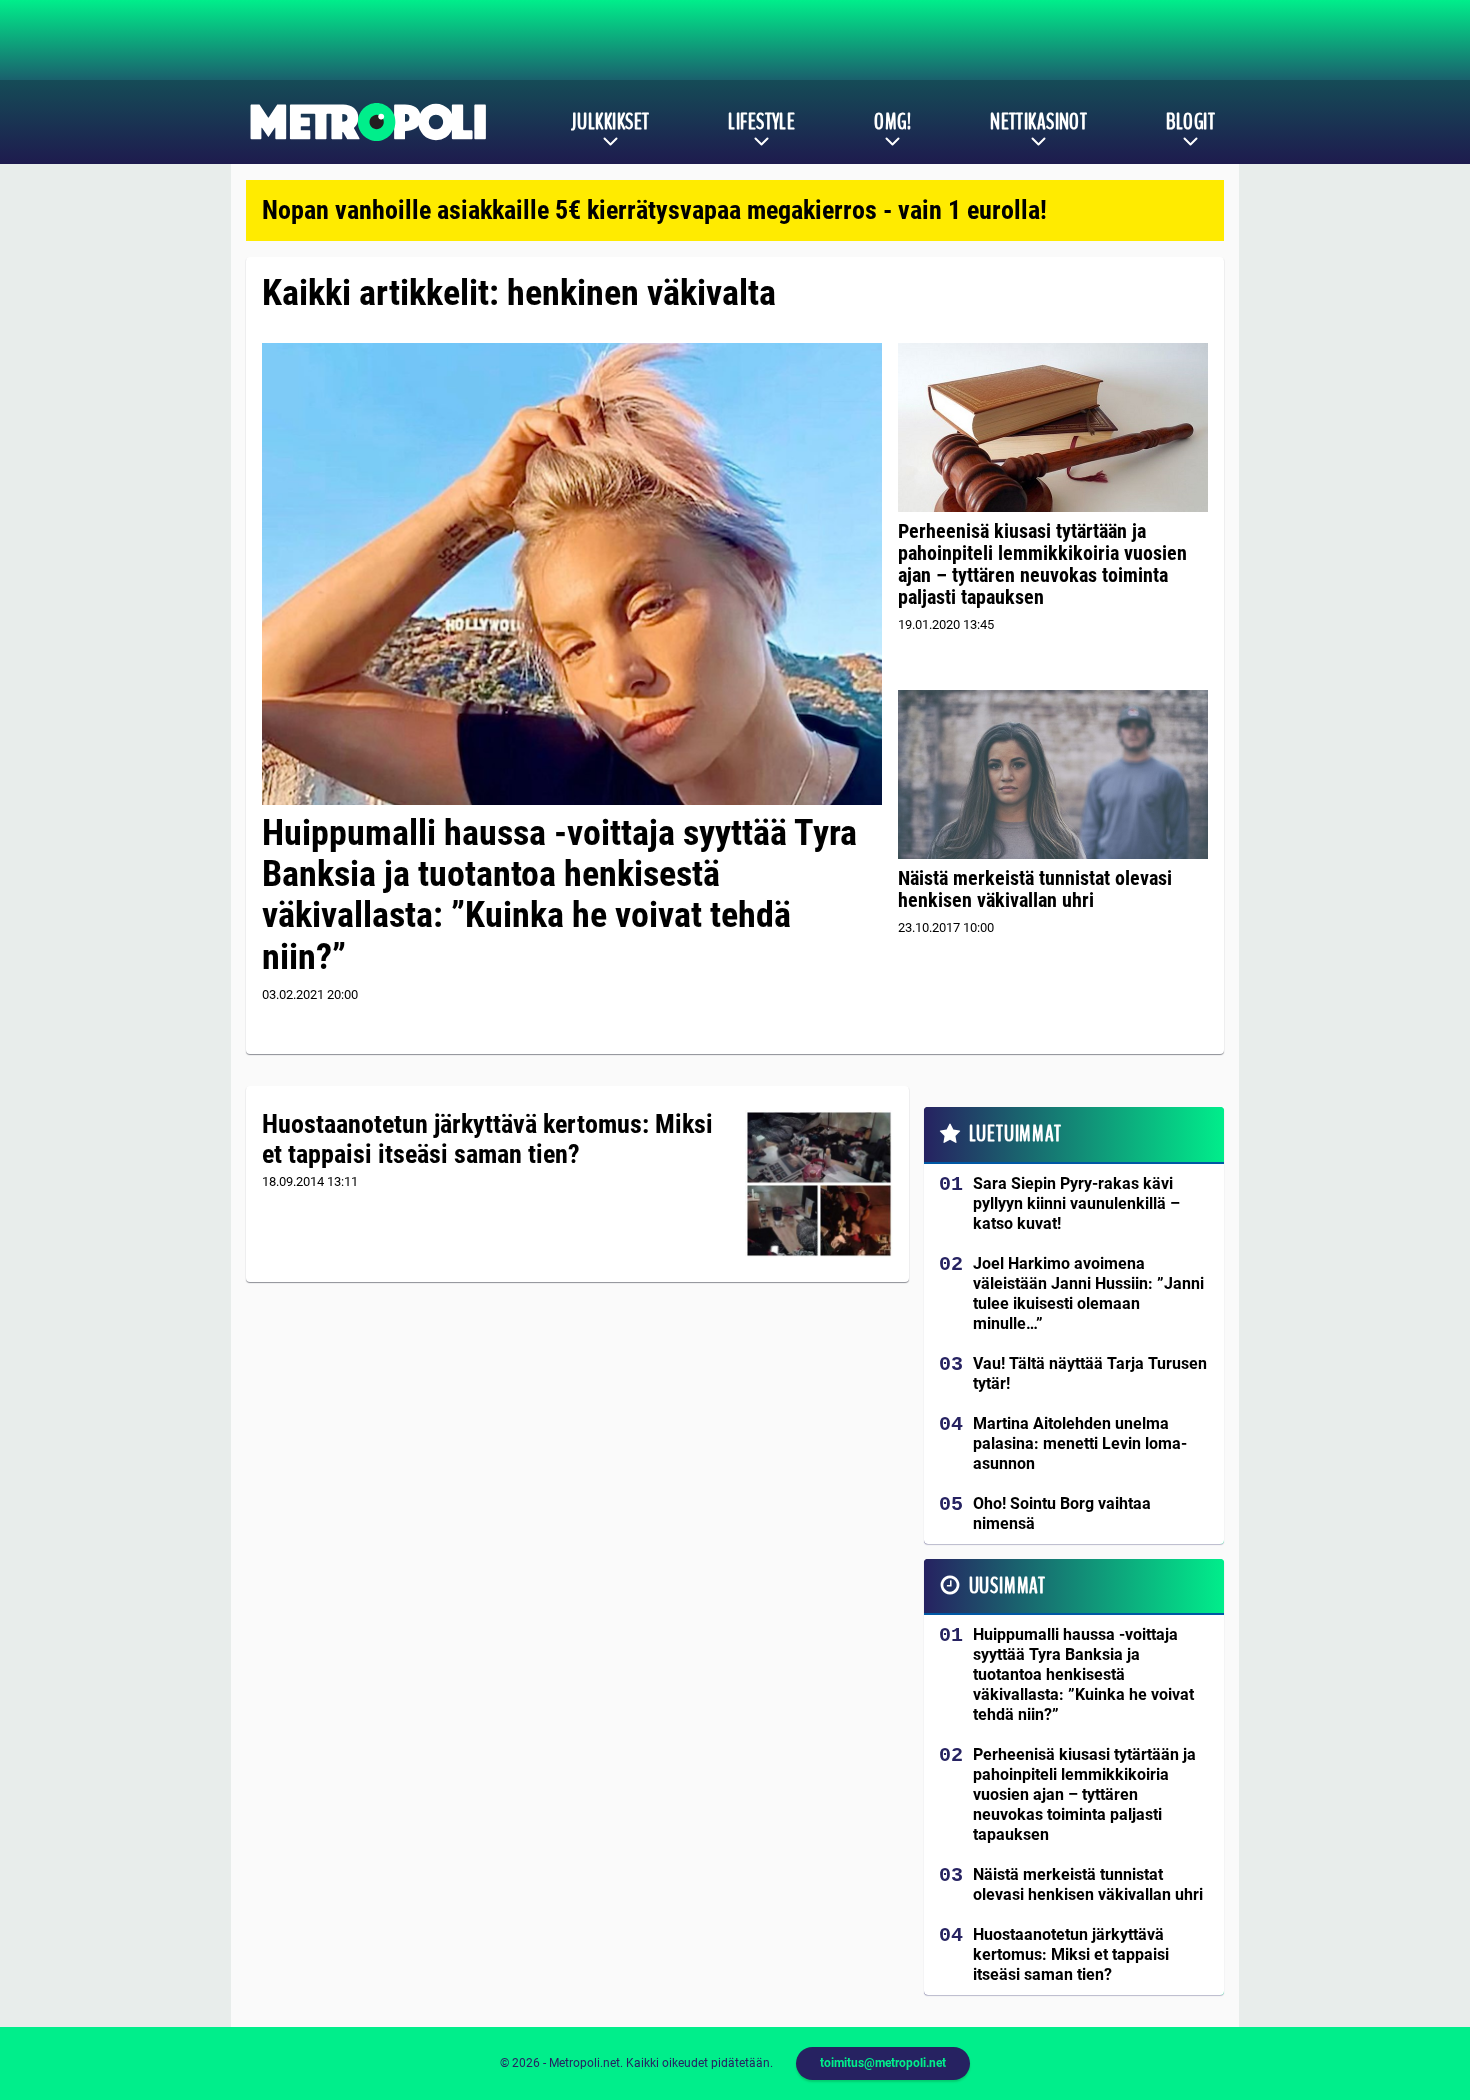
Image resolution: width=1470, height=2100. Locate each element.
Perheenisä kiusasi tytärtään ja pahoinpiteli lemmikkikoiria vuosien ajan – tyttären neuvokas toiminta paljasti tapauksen (1042, 564)
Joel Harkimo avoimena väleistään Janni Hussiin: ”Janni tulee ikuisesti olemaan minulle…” (1088, 1293)
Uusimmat (1007, 1586)
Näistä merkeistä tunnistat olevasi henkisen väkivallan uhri (1035, 889)
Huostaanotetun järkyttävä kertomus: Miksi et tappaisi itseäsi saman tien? (487, 1139)
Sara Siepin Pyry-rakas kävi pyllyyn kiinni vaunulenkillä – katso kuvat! (1076, 1203)
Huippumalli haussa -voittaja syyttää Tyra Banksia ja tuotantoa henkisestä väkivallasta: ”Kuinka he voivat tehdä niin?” (559, 895)
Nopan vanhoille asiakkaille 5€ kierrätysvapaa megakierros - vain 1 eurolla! (654, 210)
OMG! (892, 122)
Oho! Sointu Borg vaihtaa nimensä (1062, 1513)
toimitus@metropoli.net (883, 2063)
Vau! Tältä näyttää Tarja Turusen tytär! (1090, 1373)
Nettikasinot (1038, 122)
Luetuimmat (1015, 1134)
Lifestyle (761, 122)
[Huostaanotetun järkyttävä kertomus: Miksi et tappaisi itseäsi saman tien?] (819, 1184)
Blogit (1190, 122)
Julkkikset (610, 122)
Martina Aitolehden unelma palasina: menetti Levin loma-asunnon (1080, 1443)
